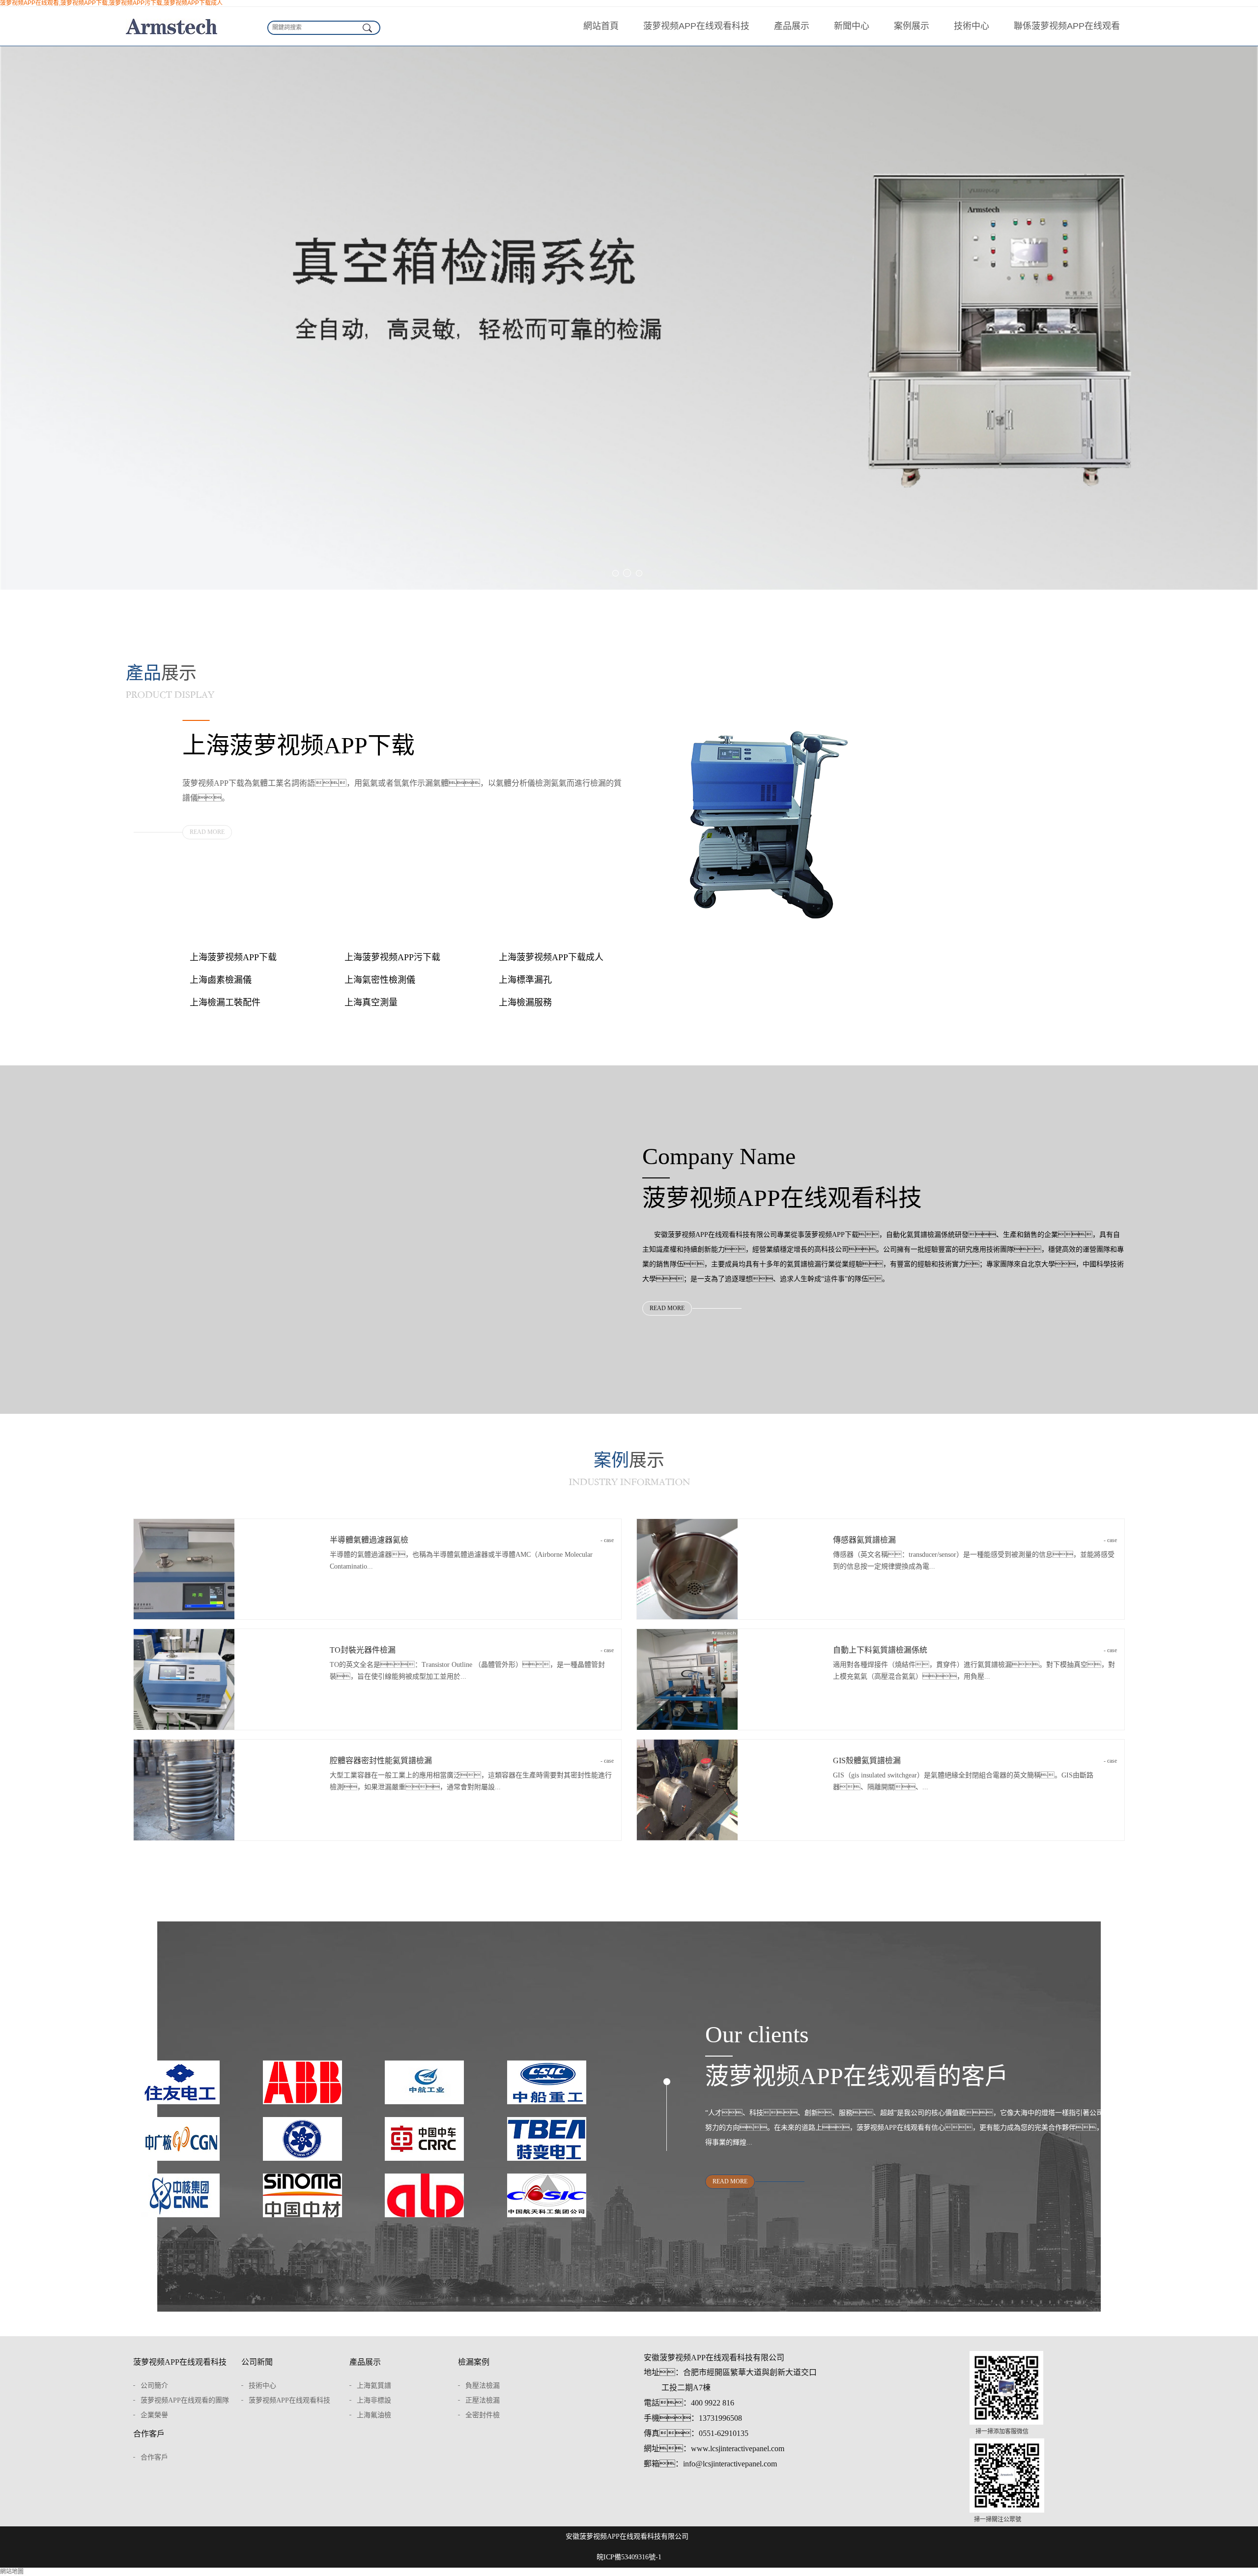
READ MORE (207, 832)
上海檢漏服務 (525, 1002)
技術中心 (972, 26)
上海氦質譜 (374, 2386)
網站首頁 (601, 26)
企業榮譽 (154, 2415)
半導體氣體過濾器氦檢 (472, 1540)
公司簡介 (154, 2386)
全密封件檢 (483, 2415)
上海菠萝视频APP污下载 (392, 957)
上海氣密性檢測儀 (380, 980)
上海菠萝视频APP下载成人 (551, 957)
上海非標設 (374, 2400)
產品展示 (792, 26)
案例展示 (912, 26)
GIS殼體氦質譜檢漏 (975, 1760)
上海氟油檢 (374, 2415)
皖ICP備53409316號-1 (629, 2557)
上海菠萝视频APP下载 (233, 957)
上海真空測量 (371, 1002)
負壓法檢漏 (483, 2386)
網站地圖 (12, 2572)
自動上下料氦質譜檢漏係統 (975, 1650)
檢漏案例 (474, 2362)
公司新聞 (257, 2362)
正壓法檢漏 (483, 2400)
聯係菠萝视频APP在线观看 (1067, 26)
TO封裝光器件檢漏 (472, 1650)
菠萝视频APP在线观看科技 (696, 26)
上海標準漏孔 (525, 980)
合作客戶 (149, 2434)
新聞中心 (852, 26)
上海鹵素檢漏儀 (221, 980)
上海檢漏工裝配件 (225, 1002)
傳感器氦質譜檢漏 (975, 1540)
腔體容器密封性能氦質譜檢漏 (472, 1760)
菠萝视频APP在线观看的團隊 (185, 2400)
